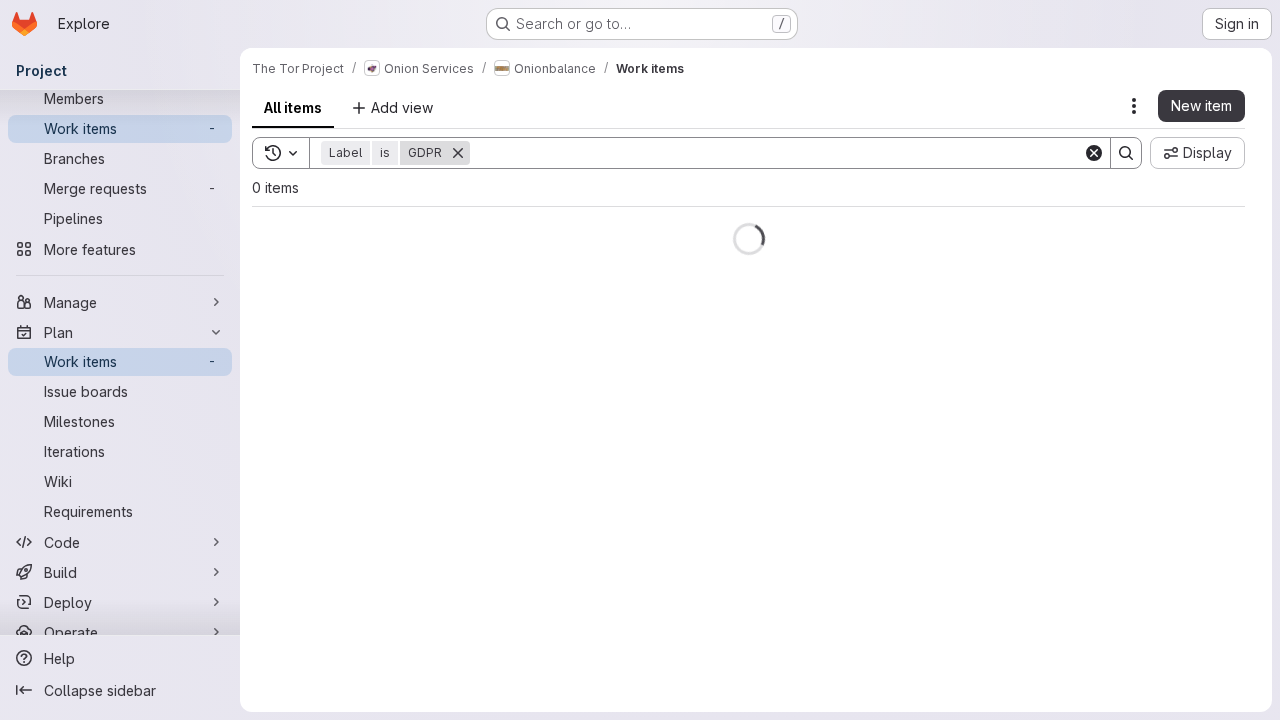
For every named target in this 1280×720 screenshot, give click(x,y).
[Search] (1126, 153)
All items (293, 107)
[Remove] (470, 153)
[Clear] (1094, 153)
